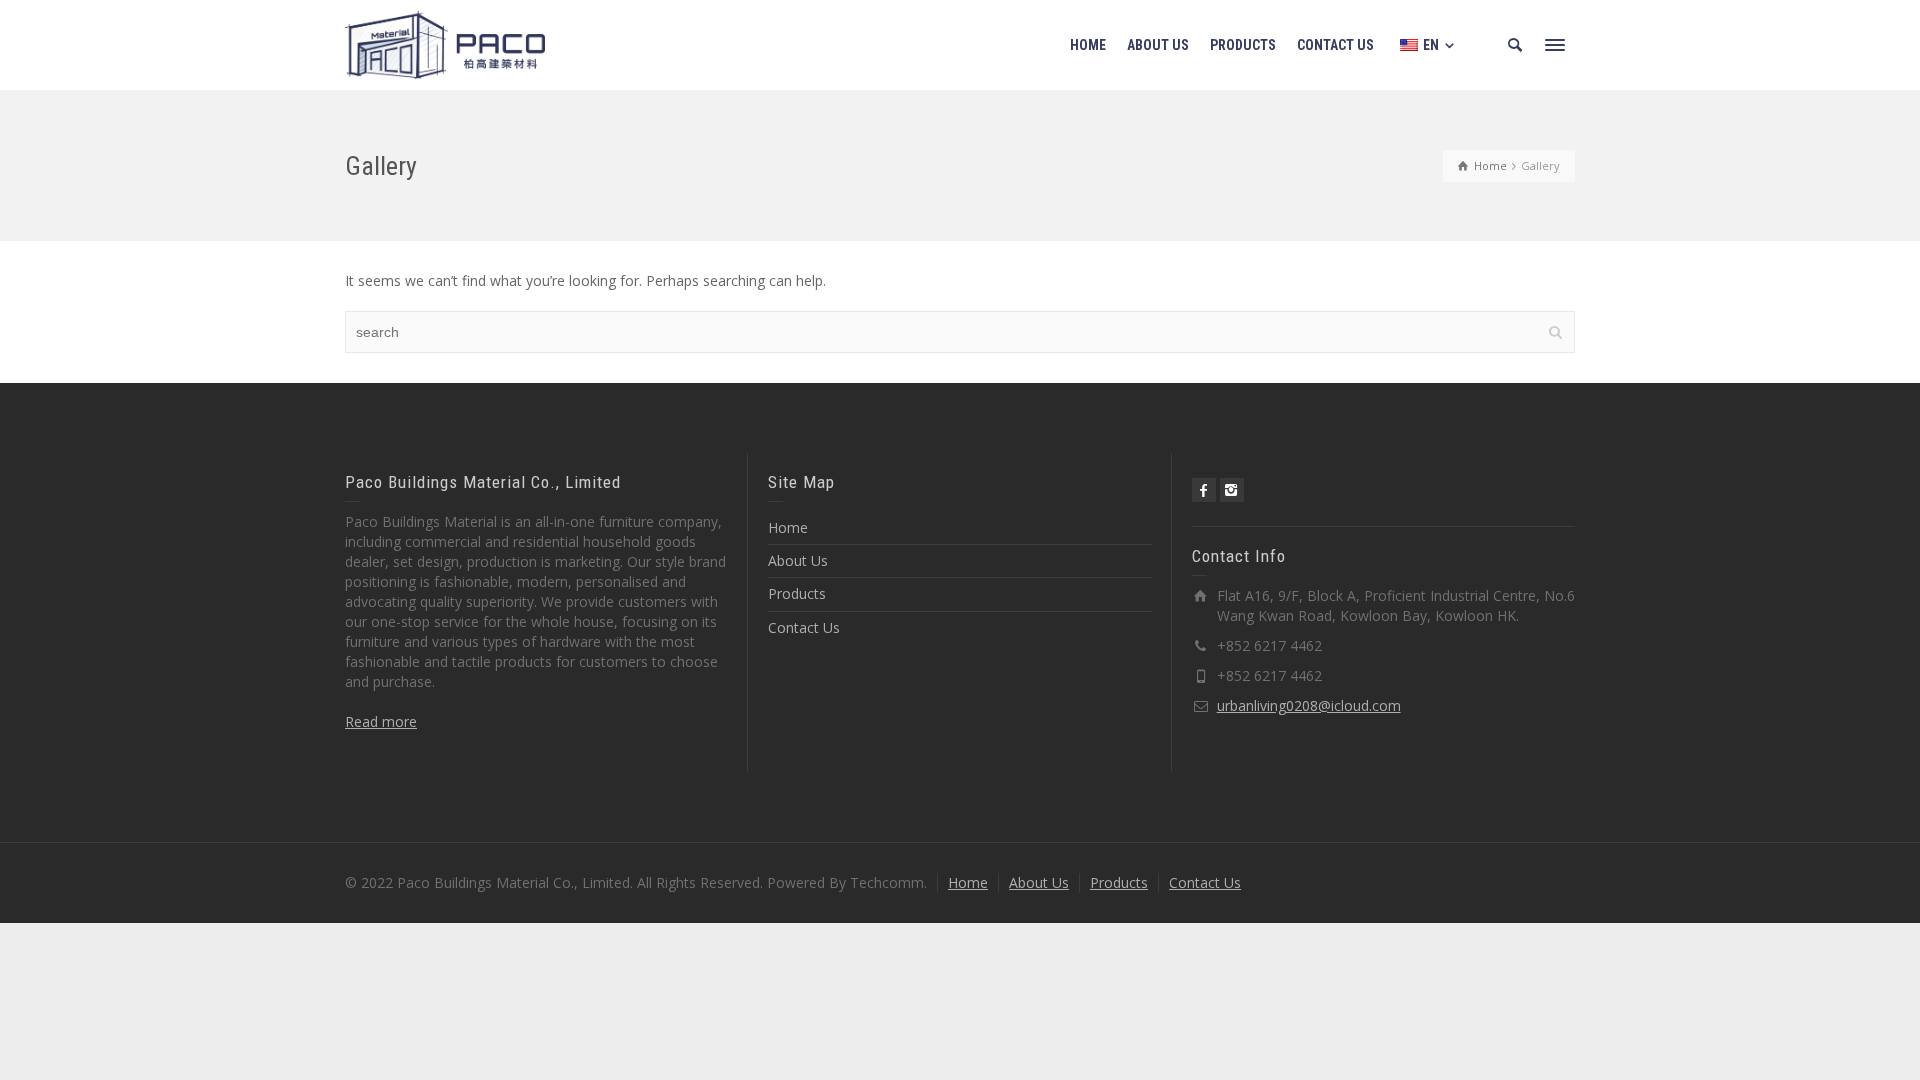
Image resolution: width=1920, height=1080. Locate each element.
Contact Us (804, 627)
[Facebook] (1204, 490)
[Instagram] (1232, 490)
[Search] (1515, 45)
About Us (798, 560)
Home (788, 527)
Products (797, 593)
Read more (381, 721)
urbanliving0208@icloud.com (1309, 705)
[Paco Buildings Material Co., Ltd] (445, 43)
